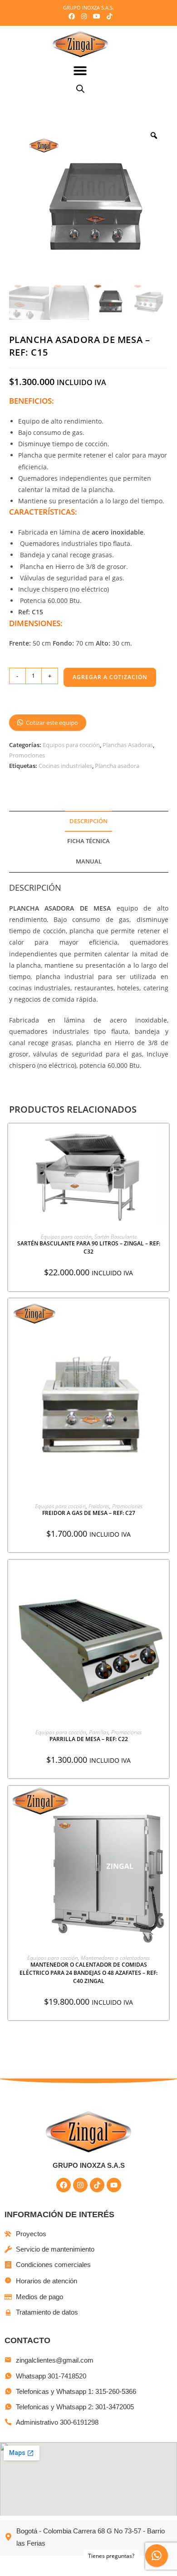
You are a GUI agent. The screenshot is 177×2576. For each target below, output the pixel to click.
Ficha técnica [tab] (88, 841)
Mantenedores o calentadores (115, 1958)
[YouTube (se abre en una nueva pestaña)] (97, 16)
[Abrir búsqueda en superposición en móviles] (80, 89)
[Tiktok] (97, 2185)
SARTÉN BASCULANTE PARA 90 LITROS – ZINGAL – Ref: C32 (89, 1247)
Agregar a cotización (110, 677)
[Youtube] (114, 2185)
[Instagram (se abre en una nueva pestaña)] (84, 16)
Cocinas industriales (65, 766)
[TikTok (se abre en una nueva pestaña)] (108, 16)
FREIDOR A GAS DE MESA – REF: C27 (89, 1513)
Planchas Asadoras (128, 745)
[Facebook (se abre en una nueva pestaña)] (72, 16)
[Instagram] (80, 2185)
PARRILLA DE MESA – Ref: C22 (89, 1739)
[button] (81, 70)
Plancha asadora (117, 766)
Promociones (27, 755)
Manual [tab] (89, 861)
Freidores (99, 1506)
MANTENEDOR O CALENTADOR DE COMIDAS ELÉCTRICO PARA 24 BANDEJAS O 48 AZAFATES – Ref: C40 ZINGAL (88, 1973)
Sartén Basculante (116, 1237)
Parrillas (99, 1732)
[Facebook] (64, 2185)
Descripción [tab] (88, 821)
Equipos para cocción (71, 745)
